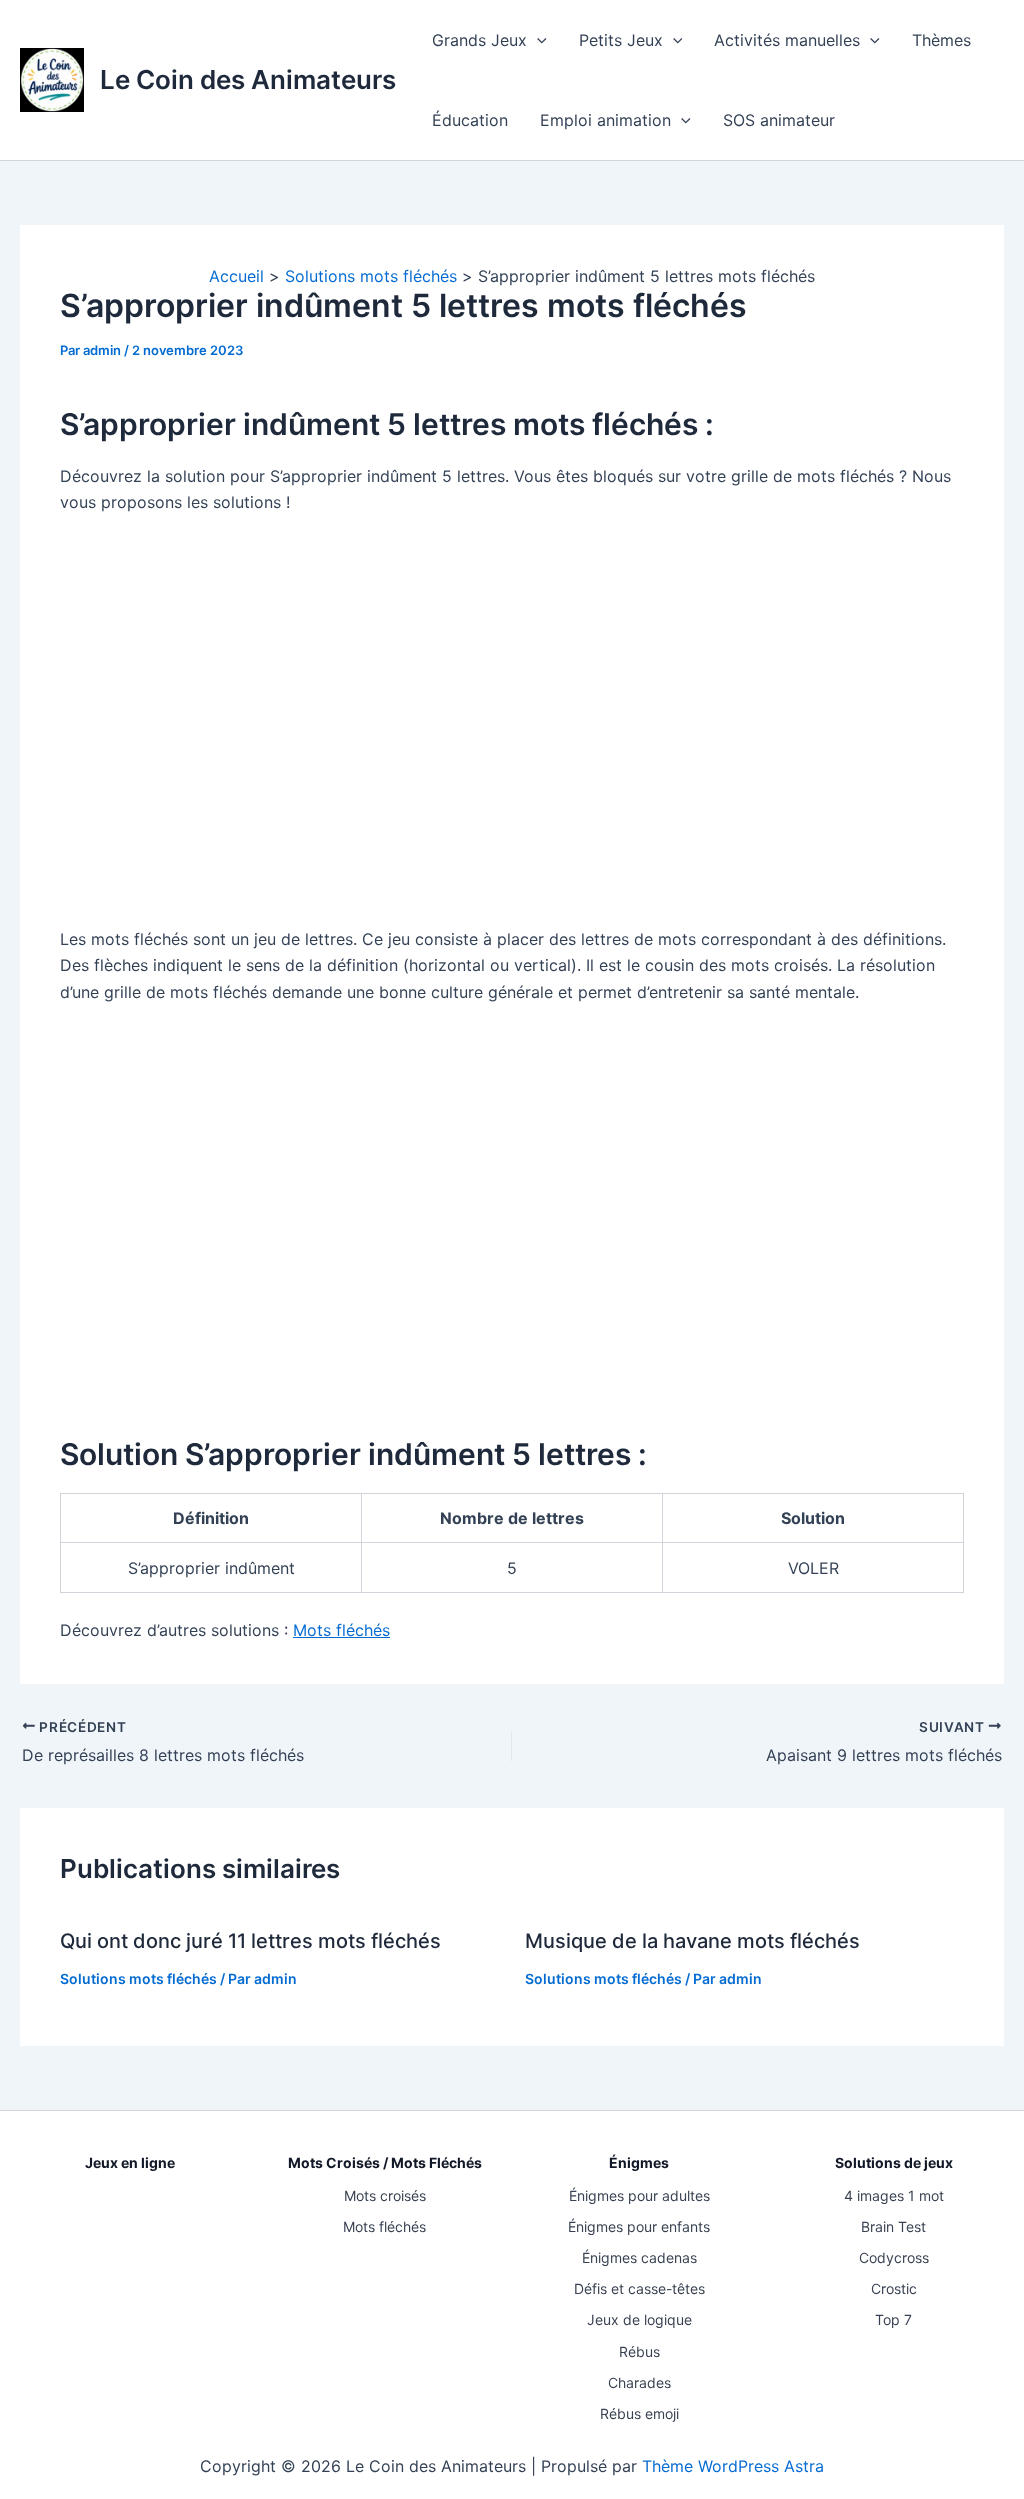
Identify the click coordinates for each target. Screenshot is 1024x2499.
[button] (537, 40)
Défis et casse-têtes (639, 2288)
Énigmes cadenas (639, 2257)
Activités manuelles (787, 40)
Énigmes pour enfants (639, 2226)
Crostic (894, 2288)
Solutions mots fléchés (138, 1978)
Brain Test (893, 2226)
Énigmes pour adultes (639, 2195)
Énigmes (639, 2162)
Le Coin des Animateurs (248, 79)
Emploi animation (605, 120)
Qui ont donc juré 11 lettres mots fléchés (250, 1941)
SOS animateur (779, 120)
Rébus (639, 2351)
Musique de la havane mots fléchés (692, 1941)
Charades (639, 2382)
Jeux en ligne (130, 2162)
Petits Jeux (621, 40)
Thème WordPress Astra (733, 2466)
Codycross (894, 2257)
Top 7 (893, 2319)
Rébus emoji (639, 2413)
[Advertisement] (512, 734)
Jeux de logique (639, 2319)
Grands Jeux (479, 40)
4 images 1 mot (894, 2195)
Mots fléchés (384, 2226)
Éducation (470, 120)
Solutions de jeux (894, 2162)
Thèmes (941, 40)
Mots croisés (385, 2195)
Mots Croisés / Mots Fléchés (385, 2162)
